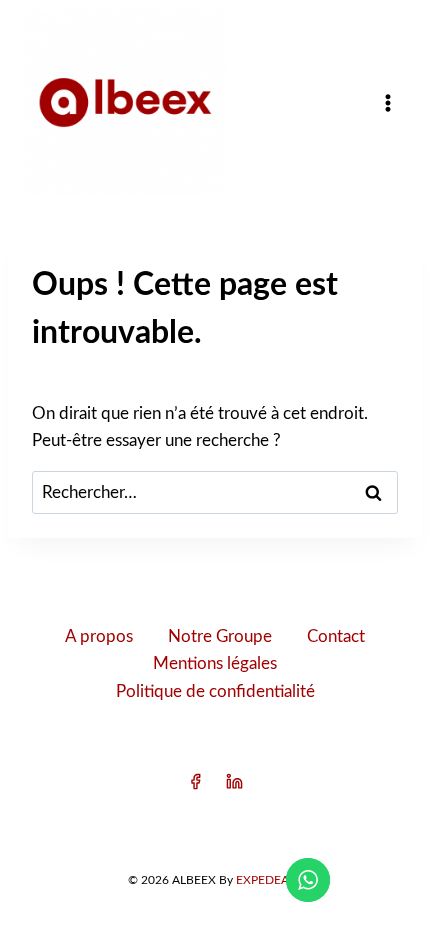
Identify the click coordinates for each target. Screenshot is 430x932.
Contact (336, 636)
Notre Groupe (220, 636)
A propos (99, 636)
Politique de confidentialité (215, 691)
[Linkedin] (235, 782)
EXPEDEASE (269, 880)
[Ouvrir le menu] (387, 102)
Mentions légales (215, 663)
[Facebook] (195, 782)
